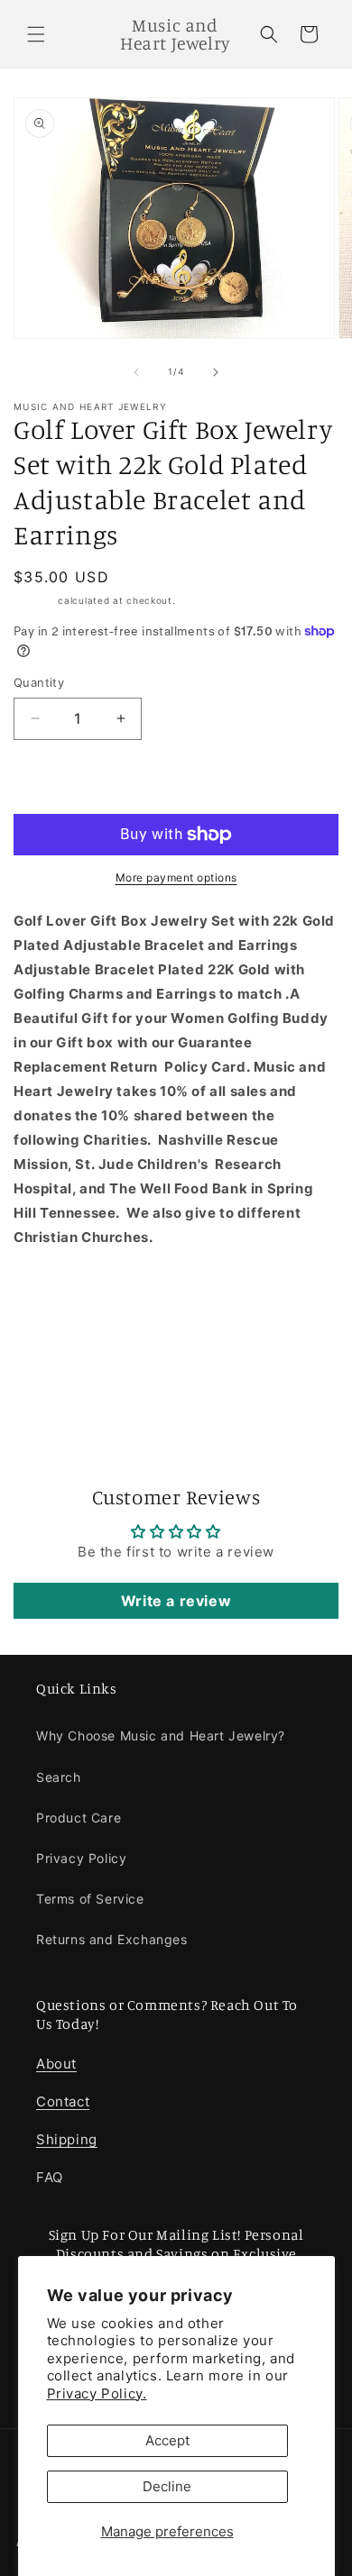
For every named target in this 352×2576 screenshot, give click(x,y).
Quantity (39, 682)
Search (59, 1777)
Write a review (176, 1601)
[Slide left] (136, 372)
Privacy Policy (81, 1858)
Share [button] (53, 1367)
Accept (167, 2440)
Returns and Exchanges (112, 1939)
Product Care (79, 1818)
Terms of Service (90, 1899)
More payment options (176, 877)
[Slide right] (216, 372)
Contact (63, 2101)
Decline (167, 2486)
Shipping (34, 600)
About (56, 2064)
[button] (36, 34)
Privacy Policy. (97, 2393)
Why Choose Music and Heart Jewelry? (161, 1736)
